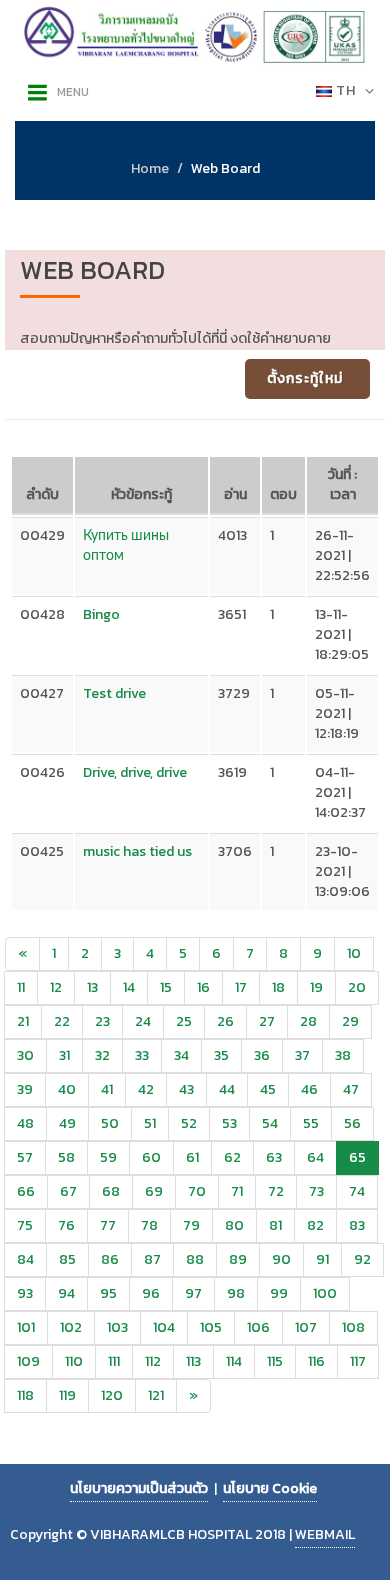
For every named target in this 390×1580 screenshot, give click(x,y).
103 (117, 1327)
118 (25, 1395)
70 (197, 1191)
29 (350, 1021)
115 (275, 1361)
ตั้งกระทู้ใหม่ (305, 378)
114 (234, 1361)
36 (262, 1055)
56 (352, 1123)
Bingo (101, 614)
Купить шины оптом (126, 545)
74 (357, 1191)
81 (275, 1225)
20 (357, 987)
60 (151, 1157)
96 (151, 1293)
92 (362, 1259)
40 (67, 1089)
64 (315, 1157)
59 (108, 1157)
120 (112, 1395)
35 (221, 1055)
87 (152, 1259)
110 (74, 1361)
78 (149, 1225)
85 (67, 1259)
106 (258, 1327)
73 (316, 1191)
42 (146, 1089)
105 (211, 1327)
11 (21, 987)
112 (153, 1361)
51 (150, 1123)
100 (325, 1293)
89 (238, 1259)
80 (234, 1225)
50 (110, 1123)
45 (268, 1089)
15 (166, 987)
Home (150, 168)
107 (306, 1327)
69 (154, 1191)
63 (274, 1157)
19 (316, 987)
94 (66, 1293)
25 (184, 1021)
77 (108, 1225)
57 (25, 1157)
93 (25, 1293)
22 (62, 1021)
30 (25, 1055)
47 (351, 1089)
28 (308, 1021)
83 (357, 1225)
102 (71, 1327)
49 (67, 1123)
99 (279, 1293)
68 (111, 1191)
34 (181, 1055)
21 (23, 1021)
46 (309, 1089)
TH (346, 90)
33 (142, 1055)
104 (164, 1327)
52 (189, 1123)
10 (354, 953)
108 (353, 1327)
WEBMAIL (325, 1534)
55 (311, 1123)
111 (114, 1361)
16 (203, 987)
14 (129, 987)
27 (267, 1021)
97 (193, 1293)
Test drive (114, 693)
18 (278, 987)
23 (102, 1021)
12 (56, 987)
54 (270, 1123)
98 (236, 1293)
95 (108, 1293)
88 (195, 1259)
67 (68, 1191)
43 (186, 1089)
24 (143, 1021)
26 (225, 1021)
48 (25, 1123)
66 (26, 1191)
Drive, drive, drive (135, 772)
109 (28, 1361)
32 (102, 1055)
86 (110, 1259)
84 (25, 1259)
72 (276, 1191)
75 (25, 1225)
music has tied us (137, 851)
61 (192, 1157)
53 (229, 1123)
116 (316, 1361)
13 (92, 987)
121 (156, 1395)
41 (107, 1089)
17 (241, 987)
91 (322, 1259)
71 (237, 1191)
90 (281, 1259)
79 (191, 1225)
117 (358, 1361)
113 (193, 1361)
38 (343, 1055)
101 (26, 1327)
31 (64, 1055)
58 (66, 1157)
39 (25, 1089)
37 (302, 1055)
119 (67, 1395)
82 (315, 1225)
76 (66, 1225)
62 (232, 1157)
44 (227, 1089)
